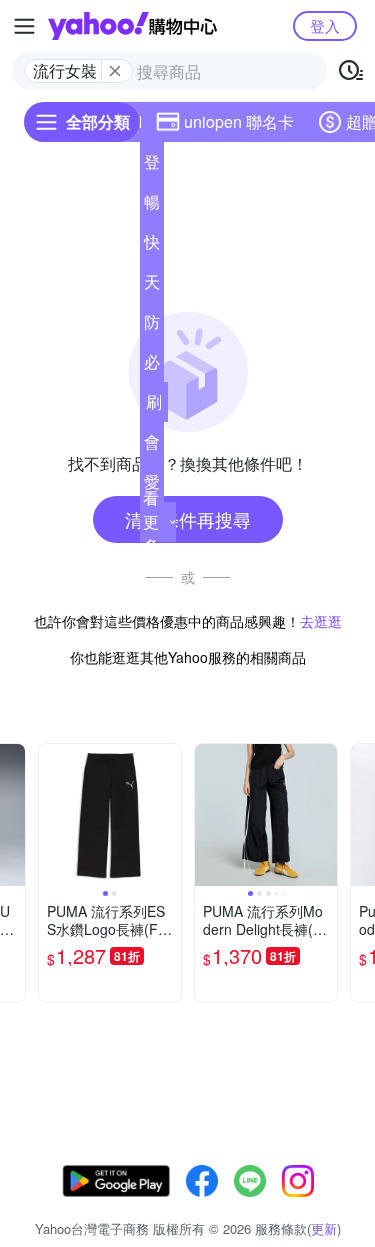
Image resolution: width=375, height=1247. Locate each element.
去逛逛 (321, 621)
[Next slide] (168, 815)
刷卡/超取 (154, 406)
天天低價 (152, 286)
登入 (325, 25)
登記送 (152, 166)
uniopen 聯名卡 (239, 121)
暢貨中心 (152, 206)
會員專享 (152, 446)
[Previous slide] (52, 815)
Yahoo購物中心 (132, 26)
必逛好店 (152, 366)
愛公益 (152, 486)
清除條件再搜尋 (188, 519)
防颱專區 (152, 326)
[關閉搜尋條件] (115, 71)
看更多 (151, 521)
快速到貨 (152, 246)
